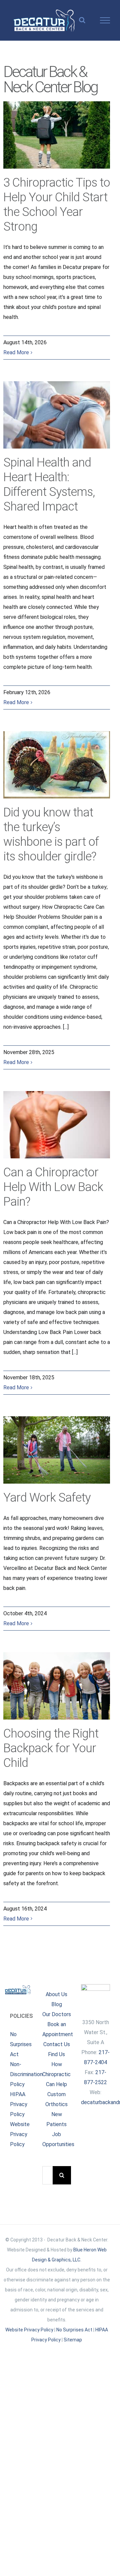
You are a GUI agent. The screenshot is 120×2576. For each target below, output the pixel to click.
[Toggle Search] (82, 20)
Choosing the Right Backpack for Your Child (56, 1686)
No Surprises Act (21, 2044)
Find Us (56, 2054)
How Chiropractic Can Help (56, 2074)
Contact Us (57, 2044)
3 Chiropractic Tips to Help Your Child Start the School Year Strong (56, 135)
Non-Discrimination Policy (26, 2074)
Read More (16, 352)
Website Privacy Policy (20, 2134)
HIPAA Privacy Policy (19, 2104)
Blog (57, 2004)
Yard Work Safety (56, 1450)
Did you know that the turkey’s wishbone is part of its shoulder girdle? (56, 765)
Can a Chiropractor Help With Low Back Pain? (56, 1125)
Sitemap (73, 2340)
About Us (56, 1994)
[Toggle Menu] (105, 20)
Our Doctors (57, 2014)
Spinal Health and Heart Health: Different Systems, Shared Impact (56, 415)
